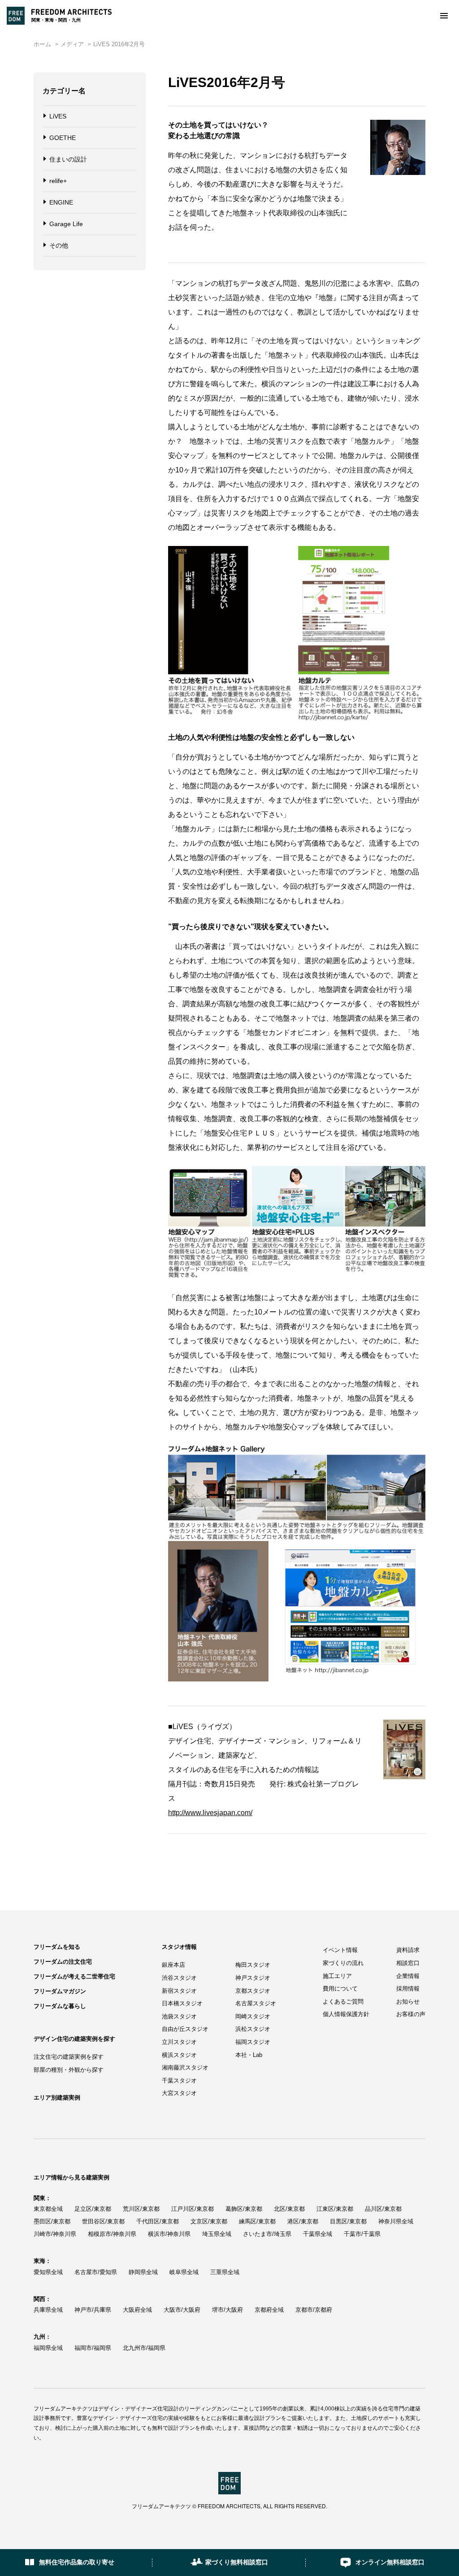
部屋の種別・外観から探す (69, 2070)
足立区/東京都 (93, 2209)
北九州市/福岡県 (144, 2348)
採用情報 (408, 1989)
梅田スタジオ (253, 1965)
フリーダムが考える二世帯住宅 (74, 1976)
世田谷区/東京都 (103, 2221)
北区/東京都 (289, 2209)
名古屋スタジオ (256, 2003)
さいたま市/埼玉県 (267, 2234)
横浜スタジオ (179, 2055)
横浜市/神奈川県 (169, 2234)
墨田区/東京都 (52, 2221)
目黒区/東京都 (348, 2221)
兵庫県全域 (48, 2310)
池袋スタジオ (179, 2016)
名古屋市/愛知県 (96, 2272)
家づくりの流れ (343, 1963)
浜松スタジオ (253, 2029)
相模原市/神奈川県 (112, 2234)
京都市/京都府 (314, 2310)
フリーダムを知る (57, 1947)
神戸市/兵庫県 (93, 2310)
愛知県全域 (48, 2272)
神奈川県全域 (396, 2221)
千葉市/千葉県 (362, 2234)
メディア (72, 44)
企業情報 (408, 1976)
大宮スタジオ (179, 2093)
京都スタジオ (253, 1991)
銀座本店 (173, 1965)
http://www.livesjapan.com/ (210, 1813)
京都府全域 (269, 2310)
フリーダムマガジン (60, 1991)
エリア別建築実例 (57, 2098)
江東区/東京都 (335, 2209)
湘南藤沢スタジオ (185, 2067)
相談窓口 (408, 1963)
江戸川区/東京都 (193, 2209)
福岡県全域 (48, 2348)
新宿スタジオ (179, 1991)
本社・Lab (249, 2055)
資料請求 (408, 1950)
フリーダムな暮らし (60, 2006)
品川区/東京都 (383, 2209)
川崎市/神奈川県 (55, 2234)
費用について (340, 1989)
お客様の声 (411, 2014)
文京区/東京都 (209, 2221)
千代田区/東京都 (158, 2221)
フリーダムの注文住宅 (63, 1962)
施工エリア (337, 1976)
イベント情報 (340, 1950)
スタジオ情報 (179, 1947)
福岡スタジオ (253, 2042)
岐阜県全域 (184, 2272)
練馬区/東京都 (257, 2221)
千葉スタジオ (179, 2080)
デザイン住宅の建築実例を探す (74, 2039)
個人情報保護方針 (346, 2014)
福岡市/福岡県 (93, 2348)
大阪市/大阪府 (182, 2310)
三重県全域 (225, 2272)
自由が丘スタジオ (185, 2029)
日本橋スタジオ (182, 2003)
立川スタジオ (179, 2042)
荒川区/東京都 (141, 2209)
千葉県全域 (318, 2234)
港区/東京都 (303, 2221)
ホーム (42, 44)
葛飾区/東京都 (244, 2209)
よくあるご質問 (343, 2002)
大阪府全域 (137, 2310)
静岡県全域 (143, 2272)
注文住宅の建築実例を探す (69, 2057)
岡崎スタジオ (253, 2016)
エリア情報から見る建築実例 (71, 2177)
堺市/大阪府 (227, 2310)
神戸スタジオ (253, 1978)
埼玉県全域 (217, 2234)
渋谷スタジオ (179, 1978)
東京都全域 (48, 2209)
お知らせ (408, 2002)
